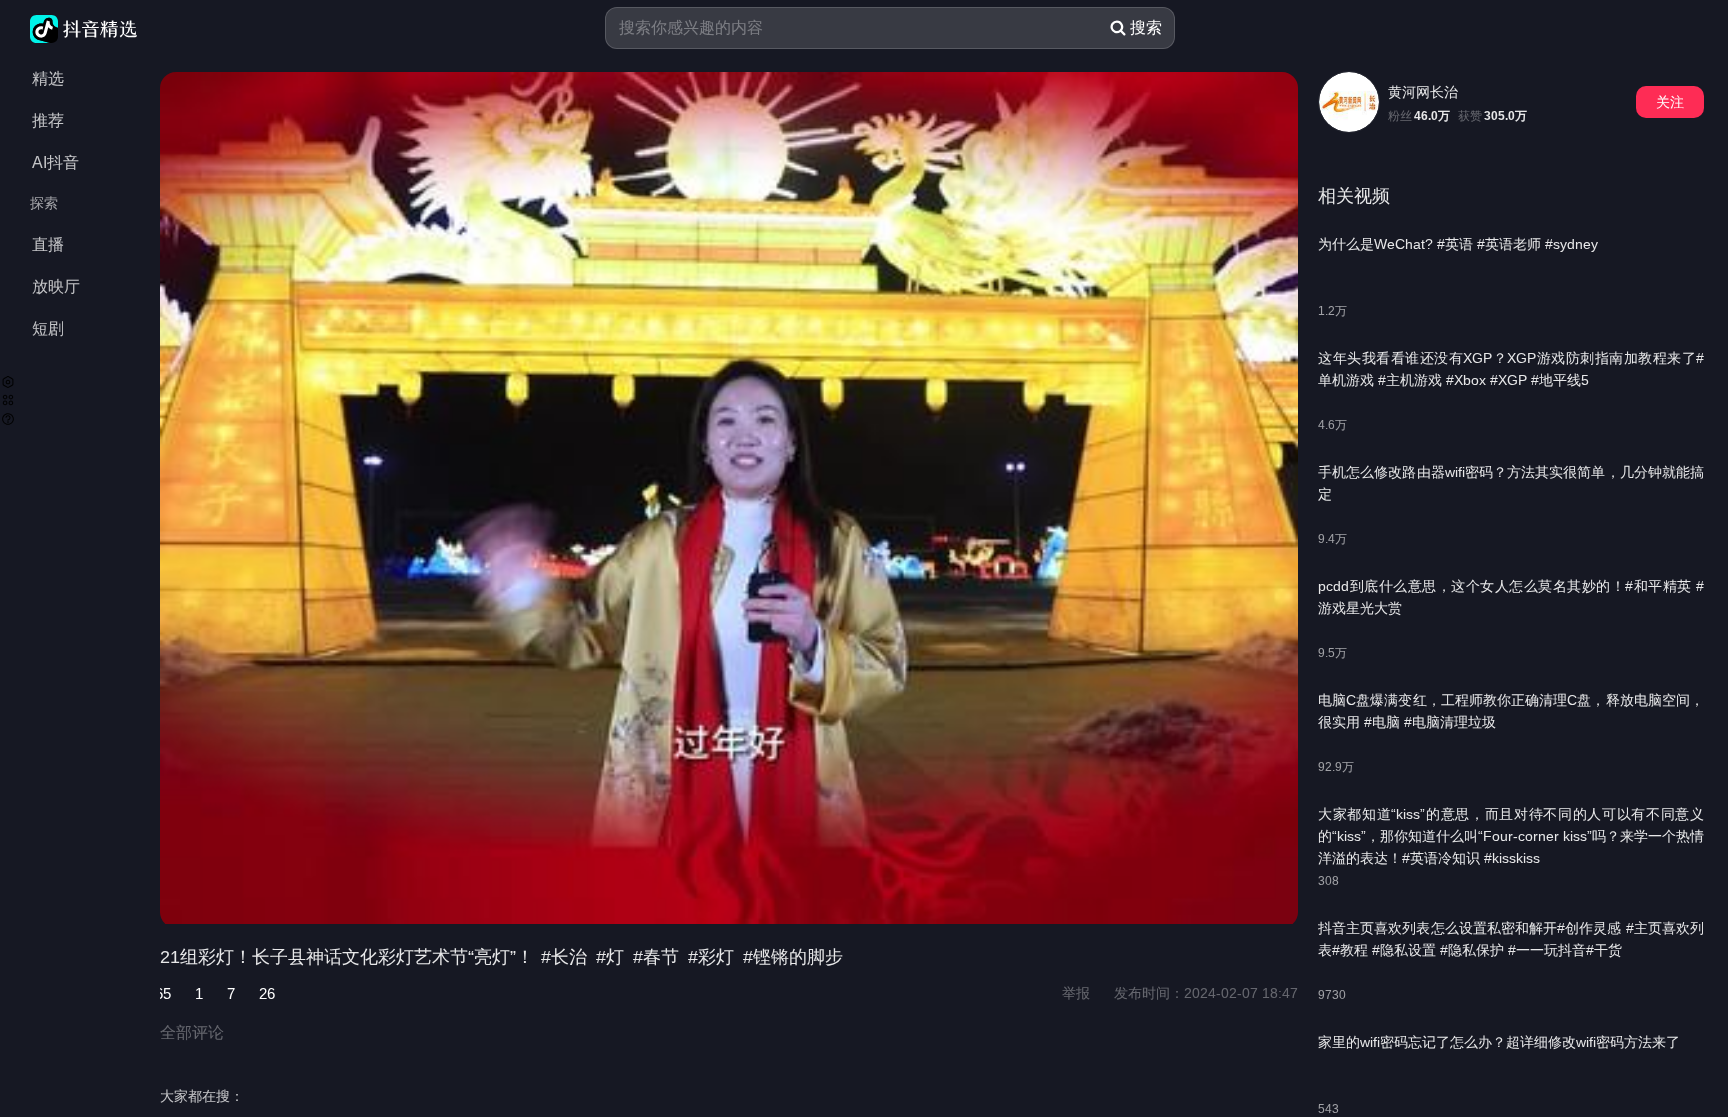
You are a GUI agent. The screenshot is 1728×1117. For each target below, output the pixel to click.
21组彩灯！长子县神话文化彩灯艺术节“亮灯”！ (349, 957)
